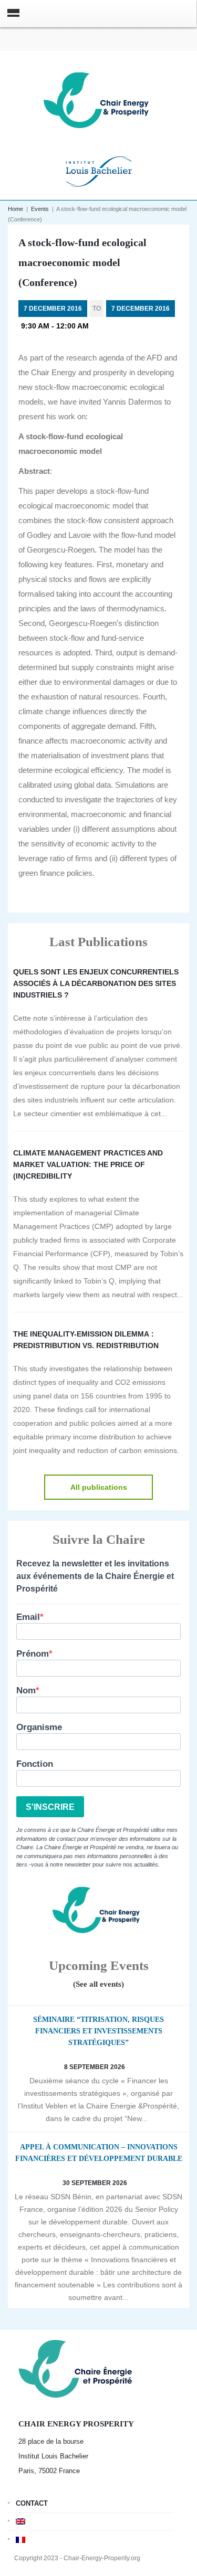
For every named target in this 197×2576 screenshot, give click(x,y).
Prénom (33, 1654)
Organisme (39, 1727)
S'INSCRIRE (50, 1807)
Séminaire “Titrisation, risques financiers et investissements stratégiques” (98, 2031)
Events (40, 209)
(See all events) (98, 1984)
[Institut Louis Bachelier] (99, 170)
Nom (26, 1690)
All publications (99, 1487)
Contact (32, 2503)
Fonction (35, 1764)
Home (15, 209)
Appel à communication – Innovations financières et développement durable (99, 2153)
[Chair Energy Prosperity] (99, 99)
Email (28, 1617)
